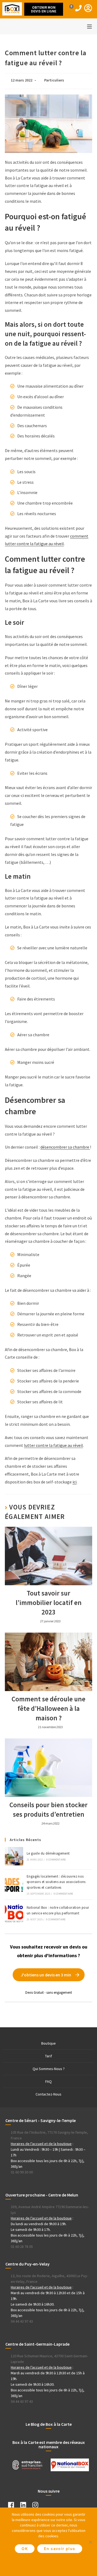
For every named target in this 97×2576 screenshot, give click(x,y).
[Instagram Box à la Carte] (38, 2506)
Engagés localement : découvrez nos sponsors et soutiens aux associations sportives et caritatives (56, 1882)
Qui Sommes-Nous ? (49, 2069)
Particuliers (54, 80)
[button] (44, 9)
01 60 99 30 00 (22, 2172)
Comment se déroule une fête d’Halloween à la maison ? (48, 1708)
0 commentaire (56, 1860)
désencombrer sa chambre (65, 1147)
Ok (25, 2549)
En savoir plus (60, 2549)
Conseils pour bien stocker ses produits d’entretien (48, 1810)
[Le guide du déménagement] (14, 1856)
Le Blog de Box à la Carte (49, 2424)
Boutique (48, 2043)
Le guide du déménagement (48, 1853)
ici (75, 1482)
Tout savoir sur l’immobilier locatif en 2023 (49, 1603)
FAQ (48, 2081)
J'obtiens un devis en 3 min (46, 1975)
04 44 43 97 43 (22, 2321)
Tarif (48, 2056)
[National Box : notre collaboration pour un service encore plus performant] (14, 1913)
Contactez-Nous (48, 2094)
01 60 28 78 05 (22, 2247)
